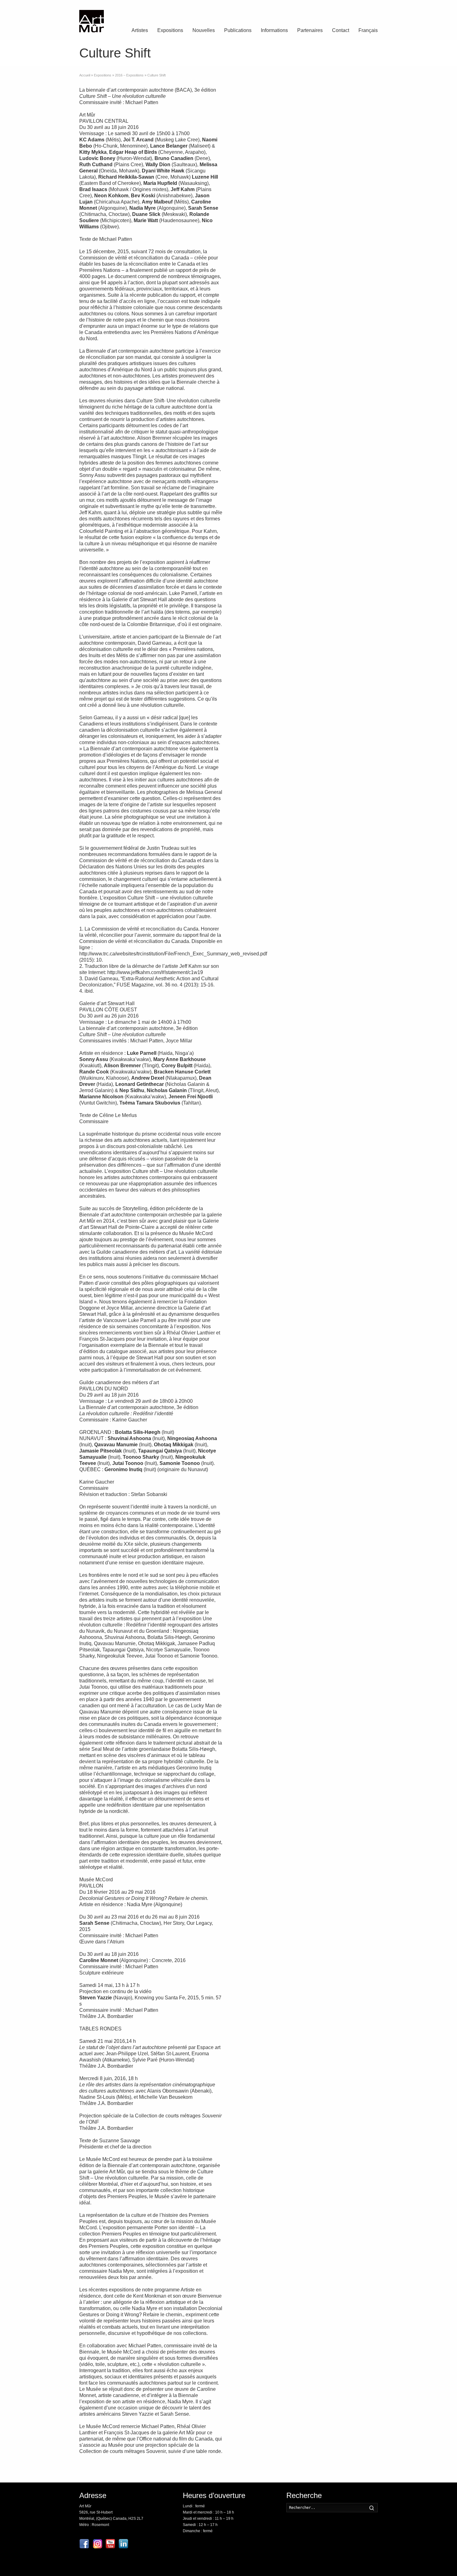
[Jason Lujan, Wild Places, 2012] (306, 653)
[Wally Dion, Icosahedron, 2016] (356, 447)
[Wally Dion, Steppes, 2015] (356, 344)
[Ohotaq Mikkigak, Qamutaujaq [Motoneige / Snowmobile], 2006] (356, 1134)
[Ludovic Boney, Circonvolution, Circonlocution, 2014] (306, 378)
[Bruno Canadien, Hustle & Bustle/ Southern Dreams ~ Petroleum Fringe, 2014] (306, 894)
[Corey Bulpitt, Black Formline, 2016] (256, 1066)
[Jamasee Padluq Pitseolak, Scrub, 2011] (306, 1134)
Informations (274, 30)
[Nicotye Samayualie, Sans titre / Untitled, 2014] (306, 1169)
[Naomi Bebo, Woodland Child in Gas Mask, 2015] (256, 103)
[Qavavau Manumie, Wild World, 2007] (356, 1203)
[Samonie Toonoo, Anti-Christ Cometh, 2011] (256, 1238)
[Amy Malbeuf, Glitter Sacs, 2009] (256, 413)
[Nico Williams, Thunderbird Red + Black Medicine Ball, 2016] (306, 207)
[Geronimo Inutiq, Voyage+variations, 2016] (306, 1100)
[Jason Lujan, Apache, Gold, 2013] (356, 653)
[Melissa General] (306, 310)
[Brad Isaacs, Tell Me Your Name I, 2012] (356, 619)
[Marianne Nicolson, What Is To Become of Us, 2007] (256, 997)
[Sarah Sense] (356, 585)
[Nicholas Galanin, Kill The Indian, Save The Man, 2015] (256, 1031)
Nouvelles (204, 30)
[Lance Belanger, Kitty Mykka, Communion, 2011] (356, 688)
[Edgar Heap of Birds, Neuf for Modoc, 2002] (356, 859)
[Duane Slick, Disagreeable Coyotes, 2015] (256, 172)
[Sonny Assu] (306, 997)
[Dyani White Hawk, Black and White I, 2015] (256, 550)
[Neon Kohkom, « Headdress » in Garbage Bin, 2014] (306, 791)
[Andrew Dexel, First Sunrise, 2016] (356, 928)
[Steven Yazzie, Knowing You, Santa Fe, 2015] (306, 1272)
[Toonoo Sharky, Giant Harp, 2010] (356, 1238)
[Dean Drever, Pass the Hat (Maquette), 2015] (306, 928)
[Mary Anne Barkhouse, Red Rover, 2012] (306, 963)
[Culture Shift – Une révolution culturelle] (356, 138)
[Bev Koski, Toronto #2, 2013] (356, 241)
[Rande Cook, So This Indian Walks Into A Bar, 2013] (306, 1066)
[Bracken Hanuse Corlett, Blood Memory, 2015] (356, 1031)
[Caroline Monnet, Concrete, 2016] (256, 1341)
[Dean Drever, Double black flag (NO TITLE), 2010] (256, 963)
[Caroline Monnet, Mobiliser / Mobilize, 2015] (256, 1272)
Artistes (140, 30)
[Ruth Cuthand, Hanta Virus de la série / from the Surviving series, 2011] (306, 103)
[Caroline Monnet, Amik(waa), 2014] (256, 344)
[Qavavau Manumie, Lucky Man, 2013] (256, 1134)
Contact (341, 30)
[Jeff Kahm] (256, 241)
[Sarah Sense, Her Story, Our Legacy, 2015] (306, 1306)
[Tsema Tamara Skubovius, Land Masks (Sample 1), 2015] (356, 963)
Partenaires (310, 30)
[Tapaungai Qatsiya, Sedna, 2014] (356, 1169)
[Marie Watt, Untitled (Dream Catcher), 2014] (306, 757)
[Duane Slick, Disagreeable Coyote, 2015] (306, 172)
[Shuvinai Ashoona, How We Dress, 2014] (306, 1238)
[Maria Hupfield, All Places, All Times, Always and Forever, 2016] (256, 138)
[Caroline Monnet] (256, 516)
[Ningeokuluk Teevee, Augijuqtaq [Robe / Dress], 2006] (356, 1100)
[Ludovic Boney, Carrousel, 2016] (356, 310)
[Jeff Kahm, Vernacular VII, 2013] (306, 241)
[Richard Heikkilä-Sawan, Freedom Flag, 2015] (256, 928)
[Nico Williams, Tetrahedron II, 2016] (356, 207)
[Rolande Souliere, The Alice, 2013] (306, 825)
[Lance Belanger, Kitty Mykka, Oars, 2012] (256, 722)
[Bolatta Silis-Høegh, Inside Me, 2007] (256, 1100)
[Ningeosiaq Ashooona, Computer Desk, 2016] (256, 1169)
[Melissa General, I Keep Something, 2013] (306, 275)
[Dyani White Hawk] (356, 516)
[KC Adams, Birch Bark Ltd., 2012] (356, 413)
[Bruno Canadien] (256, 894)
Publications (238, 30)
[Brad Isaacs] (256, 619)
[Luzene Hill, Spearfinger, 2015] (356, 722)
